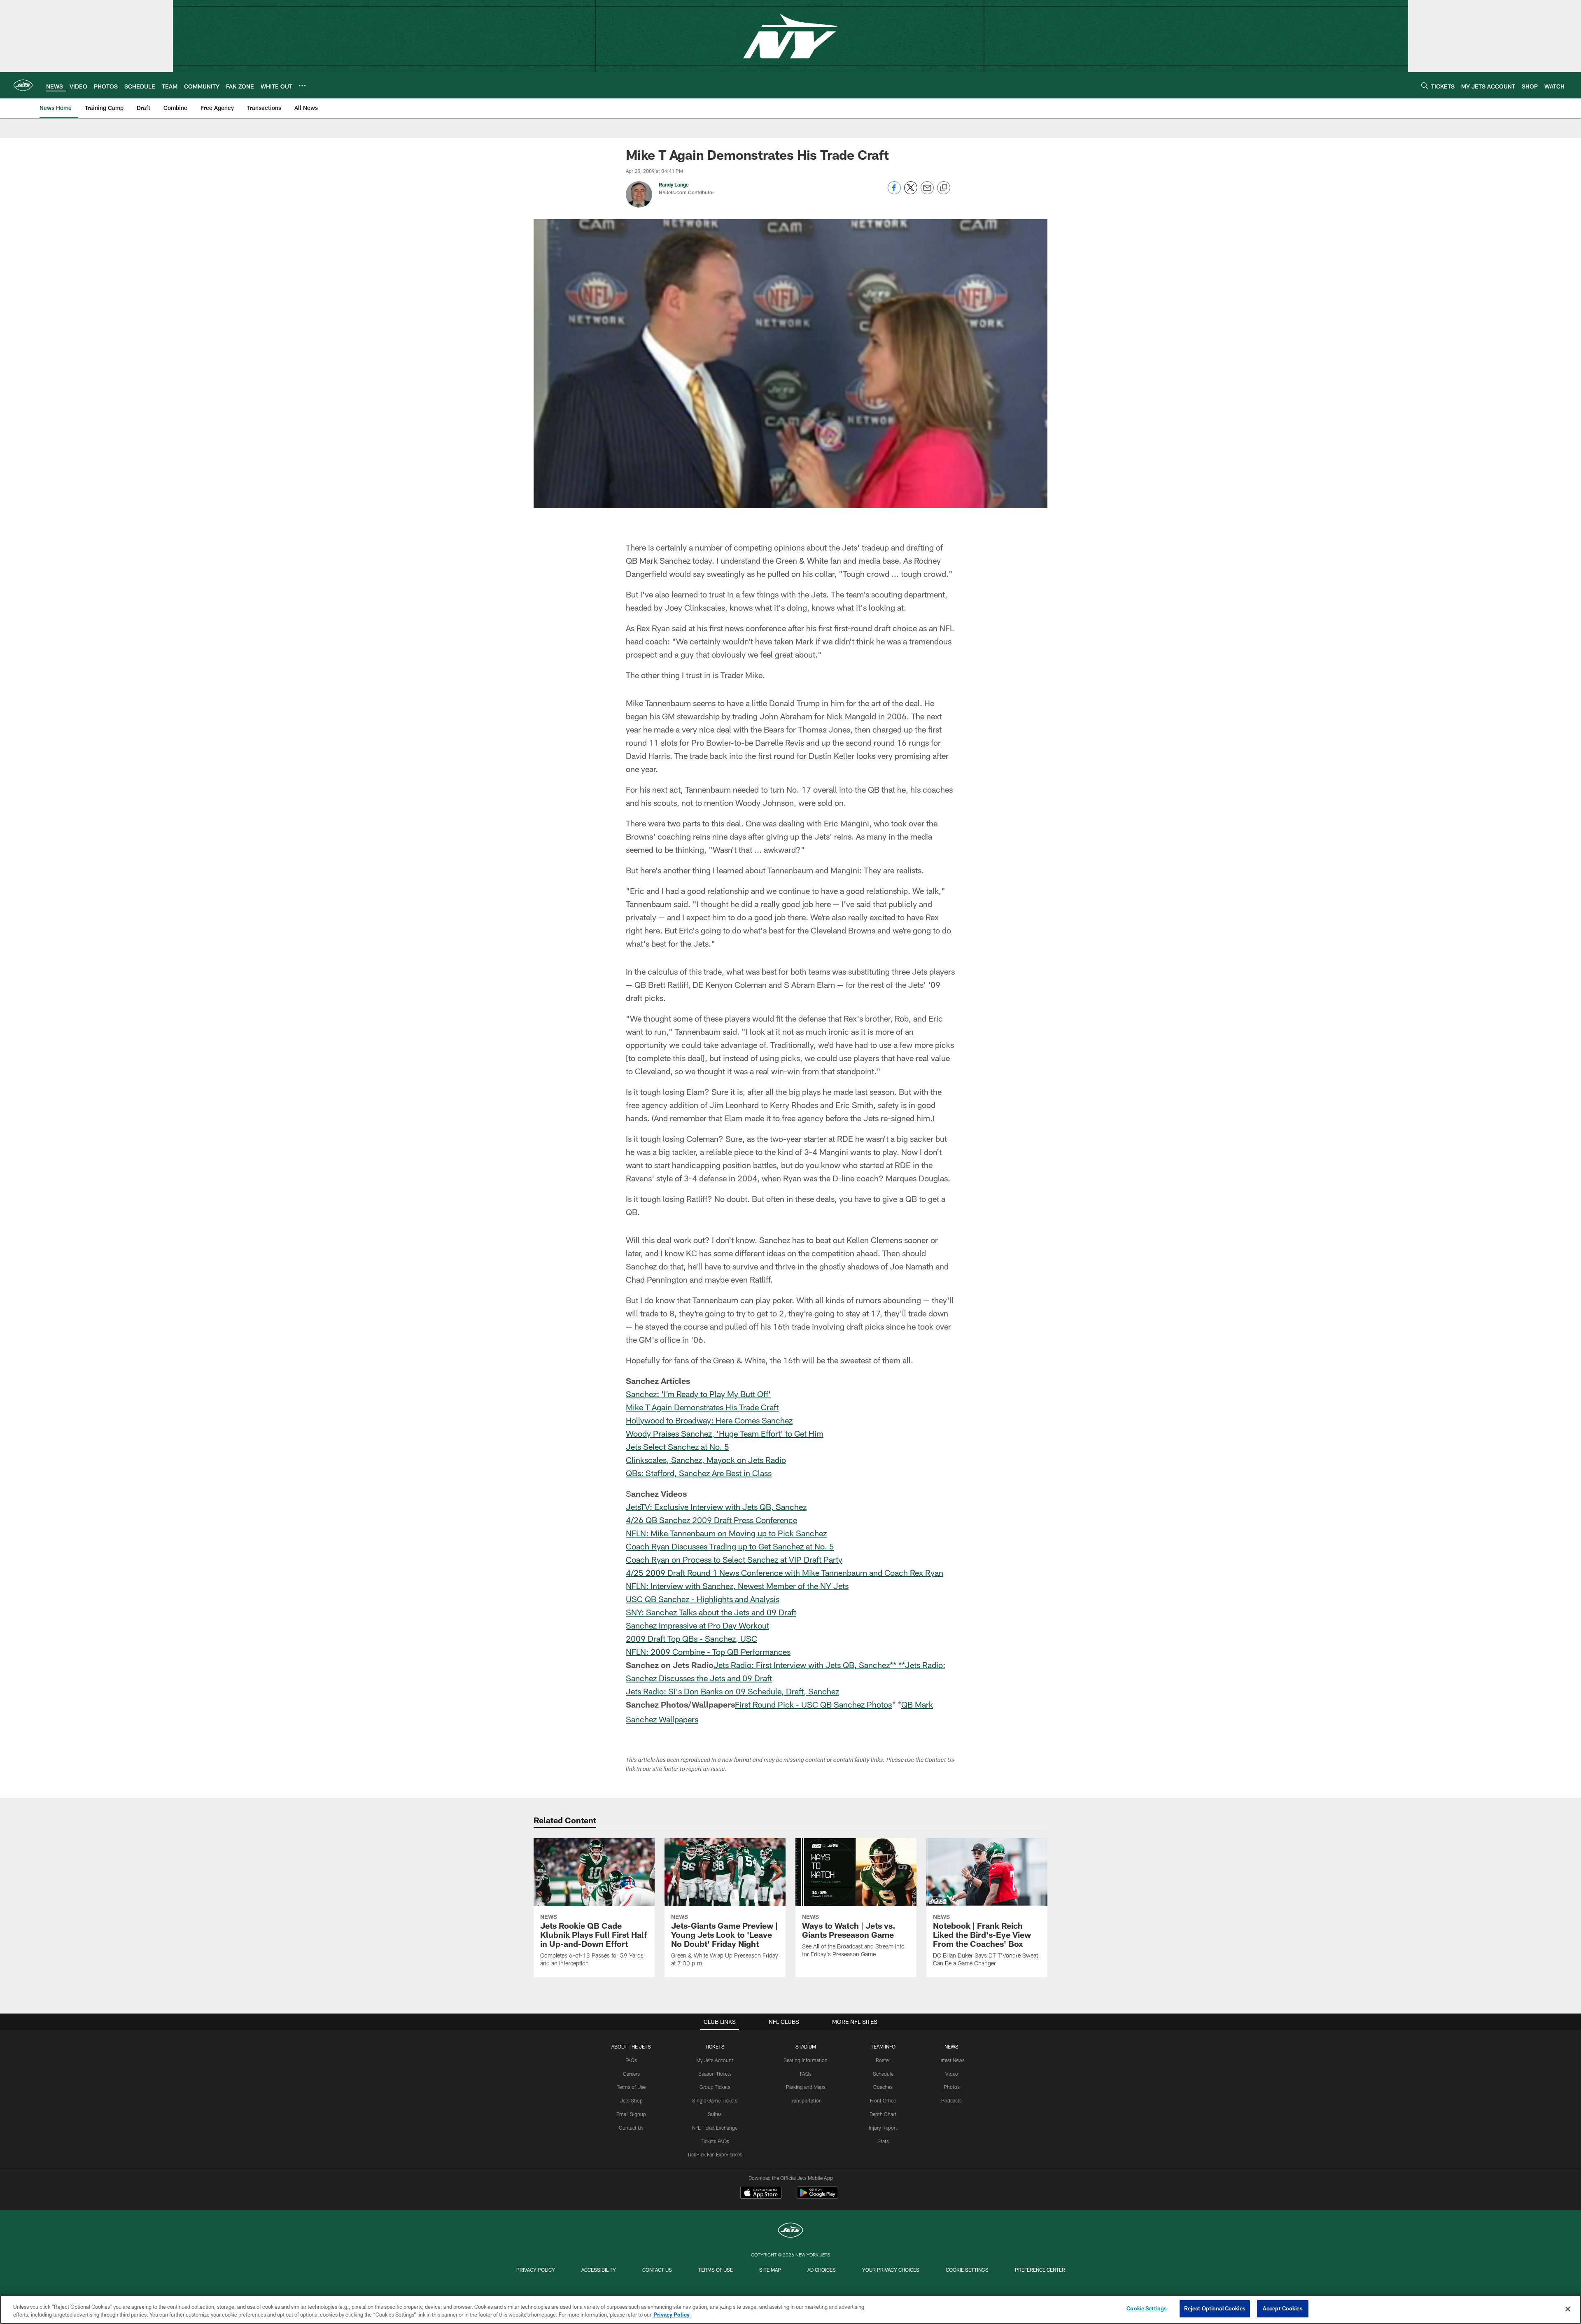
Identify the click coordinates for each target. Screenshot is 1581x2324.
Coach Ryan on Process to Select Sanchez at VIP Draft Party (734, 1559)
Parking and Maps (806, 2087)
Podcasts (951, 2100)
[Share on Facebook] (894, 192)
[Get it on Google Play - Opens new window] (817, 2197)
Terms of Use (631, 2087)
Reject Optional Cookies (1215, 2308)
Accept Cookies (1283, 2308)
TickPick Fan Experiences (715, 2154)
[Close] (1568, 2309)
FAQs (631, 2060)
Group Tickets (715, 2087)
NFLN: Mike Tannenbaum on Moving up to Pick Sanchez (726, 1533)
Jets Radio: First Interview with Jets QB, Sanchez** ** (809, 1665)
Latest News (951, 2060)
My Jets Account (715, 2060)
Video (952, 2074)
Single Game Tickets (715, 2100)
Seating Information (806, 2060)
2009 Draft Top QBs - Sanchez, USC (691, 1638)
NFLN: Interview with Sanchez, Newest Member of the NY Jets (737, 1586)
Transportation (806, 2100)
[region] (790, 2309)
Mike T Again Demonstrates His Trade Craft (702, 1407)
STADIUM (806, 2046)
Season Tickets (715, 2074)
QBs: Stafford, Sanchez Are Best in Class (699, 1473)
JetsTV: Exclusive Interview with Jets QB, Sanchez (716, 1507)
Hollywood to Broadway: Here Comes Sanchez (709, 1420)
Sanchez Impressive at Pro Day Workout (697, 1625)
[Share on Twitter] (911, 192)
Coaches (883, 2087)
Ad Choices (822, 2270)
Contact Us (631, 2128)
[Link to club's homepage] (23, 85)
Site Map (770, 2270)
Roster (883, 2060)
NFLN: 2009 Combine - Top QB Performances (708, 1652)
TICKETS (715, 2046)
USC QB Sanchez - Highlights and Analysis (703, 1599)
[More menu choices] (302, 86)
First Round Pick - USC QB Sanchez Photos (813, 1704)
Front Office (883, 2100)
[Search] (1425, 85)
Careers (631, 2074)
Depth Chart (883, 2114)
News (951, 2046)
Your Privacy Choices (891, 2270)
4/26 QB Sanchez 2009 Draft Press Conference (711, 1520)
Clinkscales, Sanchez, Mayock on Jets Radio (706, 1460)
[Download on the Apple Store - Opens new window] (761, 2194)
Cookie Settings (967, 2270)
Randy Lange (674, 184)
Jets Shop (631, 2100)
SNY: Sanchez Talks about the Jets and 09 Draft (711, 1612)
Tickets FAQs (715, 2141)
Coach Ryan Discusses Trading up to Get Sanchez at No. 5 (730, 1546)
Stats (883, 2141)
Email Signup (631, 2114)
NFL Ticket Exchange (715, 2128)
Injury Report (883, 2128)
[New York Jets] (790, 2231)
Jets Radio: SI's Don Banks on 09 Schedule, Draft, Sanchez (732, 1691)
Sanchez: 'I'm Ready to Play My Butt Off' (698, 1394)
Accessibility (599, 2270)
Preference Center (1040, 2270)
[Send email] (927, 192)
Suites (715, 2114)
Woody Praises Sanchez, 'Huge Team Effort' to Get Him (725, 1433)
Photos (952, 2087)
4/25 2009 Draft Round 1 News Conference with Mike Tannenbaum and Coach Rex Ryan (785, 1573)
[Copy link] (944, 188)
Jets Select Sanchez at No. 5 (677, 1447)
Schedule (883, 2074)
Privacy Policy (536, 2270)
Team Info (883, 2046)
